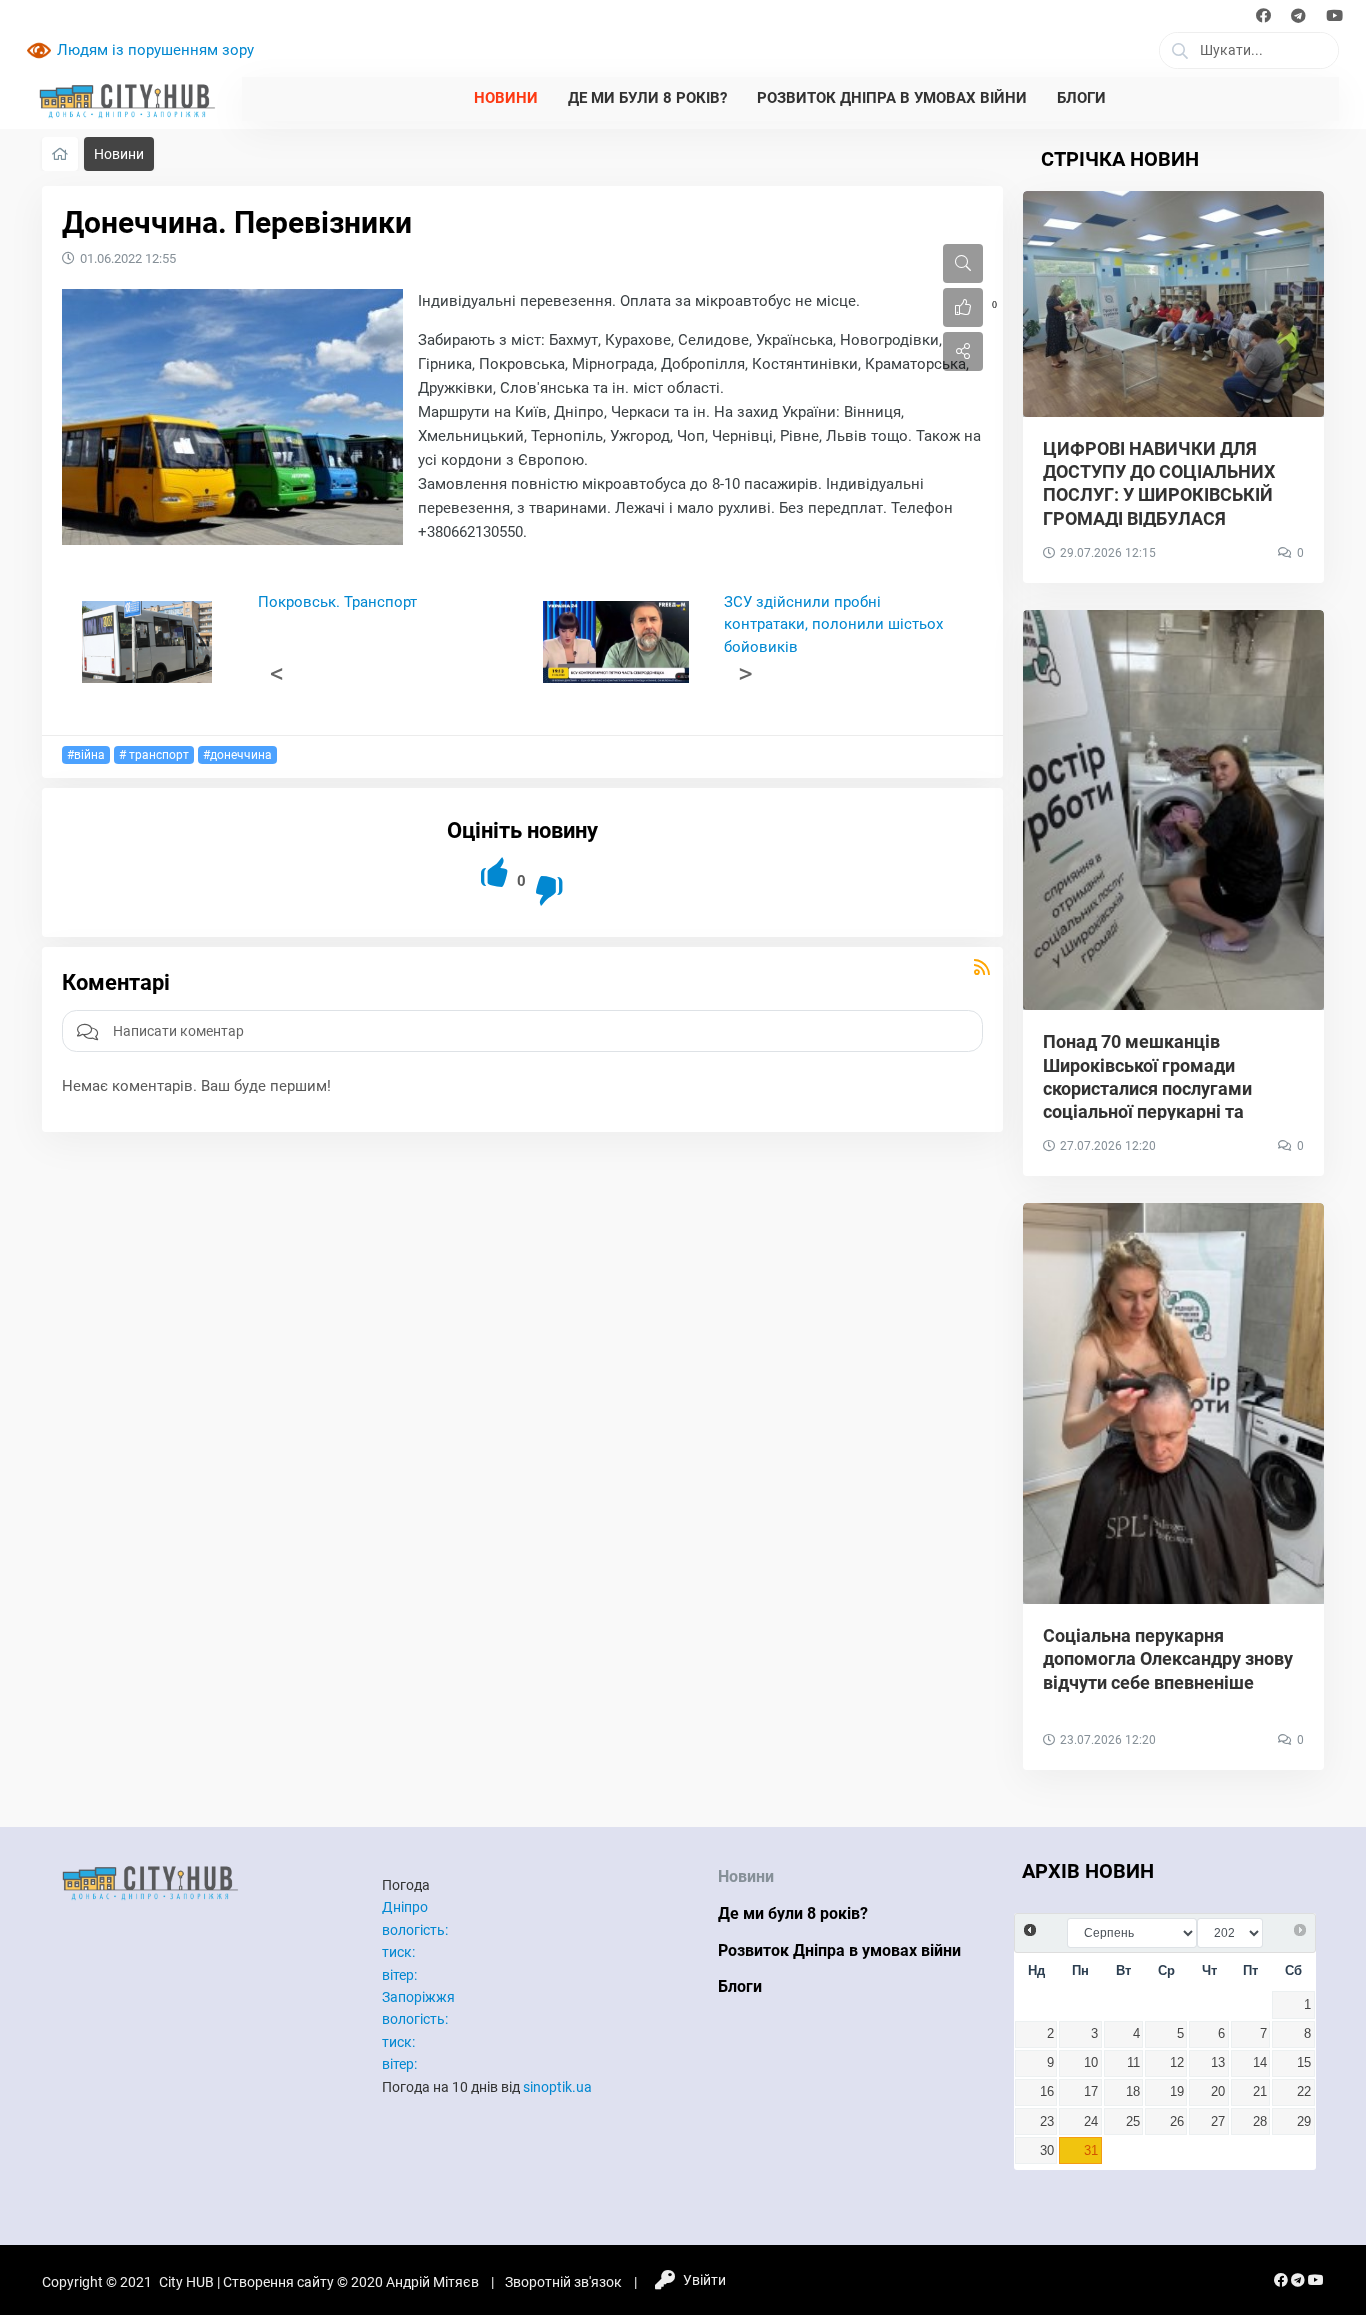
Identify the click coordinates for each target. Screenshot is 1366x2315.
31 (1091, 2151)
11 (1133, 2063)
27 (1218, 2122)
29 (1304, 2122)
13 (1218, 2063)
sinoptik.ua (557, 2087)
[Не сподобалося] (550, 890)
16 (1047, 2092)
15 (1304, 2063)
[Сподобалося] (495, 872)
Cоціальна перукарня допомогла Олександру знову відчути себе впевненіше (1168, 1659)
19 (1177, 2092)
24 (1091, 2122)
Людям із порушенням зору (155, 50)
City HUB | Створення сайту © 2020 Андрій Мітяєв (319, 2282)
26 (1177, 2122)
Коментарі (116, 982)
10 (1091, 2063)
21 (1260, 2092)
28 (1260, 2122)
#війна (86, 755)
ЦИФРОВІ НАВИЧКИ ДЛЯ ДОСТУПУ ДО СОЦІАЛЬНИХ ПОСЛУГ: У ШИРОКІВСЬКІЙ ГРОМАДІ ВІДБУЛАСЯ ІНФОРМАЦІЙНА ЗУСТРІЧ (1159, 495)
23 (1047, 2122)
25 (1133, 2122)
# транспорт (154, 755)
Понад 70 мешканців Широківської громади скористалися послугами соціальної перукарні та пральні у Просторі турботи (1157, 1088)
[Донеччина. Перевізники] (232, 417)
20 (1218, 2092)
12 (1177, 2063)
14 (1260, 2063)
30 (1047, 2151)
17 (1091, 2092)
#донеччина (237, 755)
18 (1133, 2092)
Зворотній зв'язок (563, 2282)
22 (1304, 2092)
